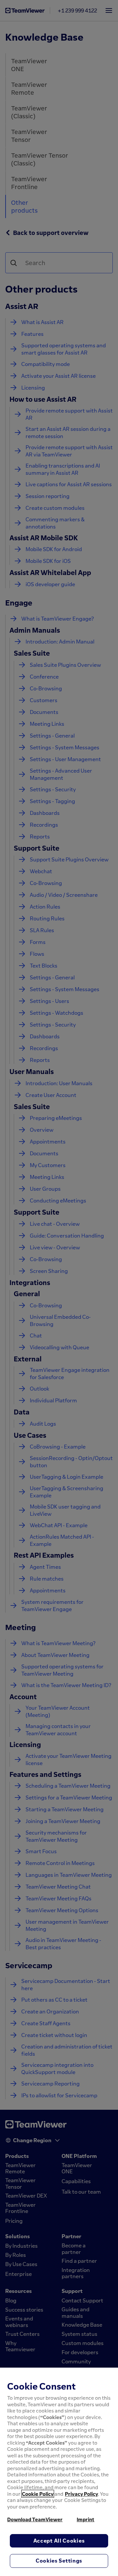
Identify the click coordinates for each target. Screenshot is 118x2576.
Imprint (86, 2519)
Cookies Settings (59, 2561)
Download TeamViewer (35, 2519)
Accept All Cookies (59, 2541)
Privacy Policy (81, 2494)
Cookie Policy (38, 2494)
